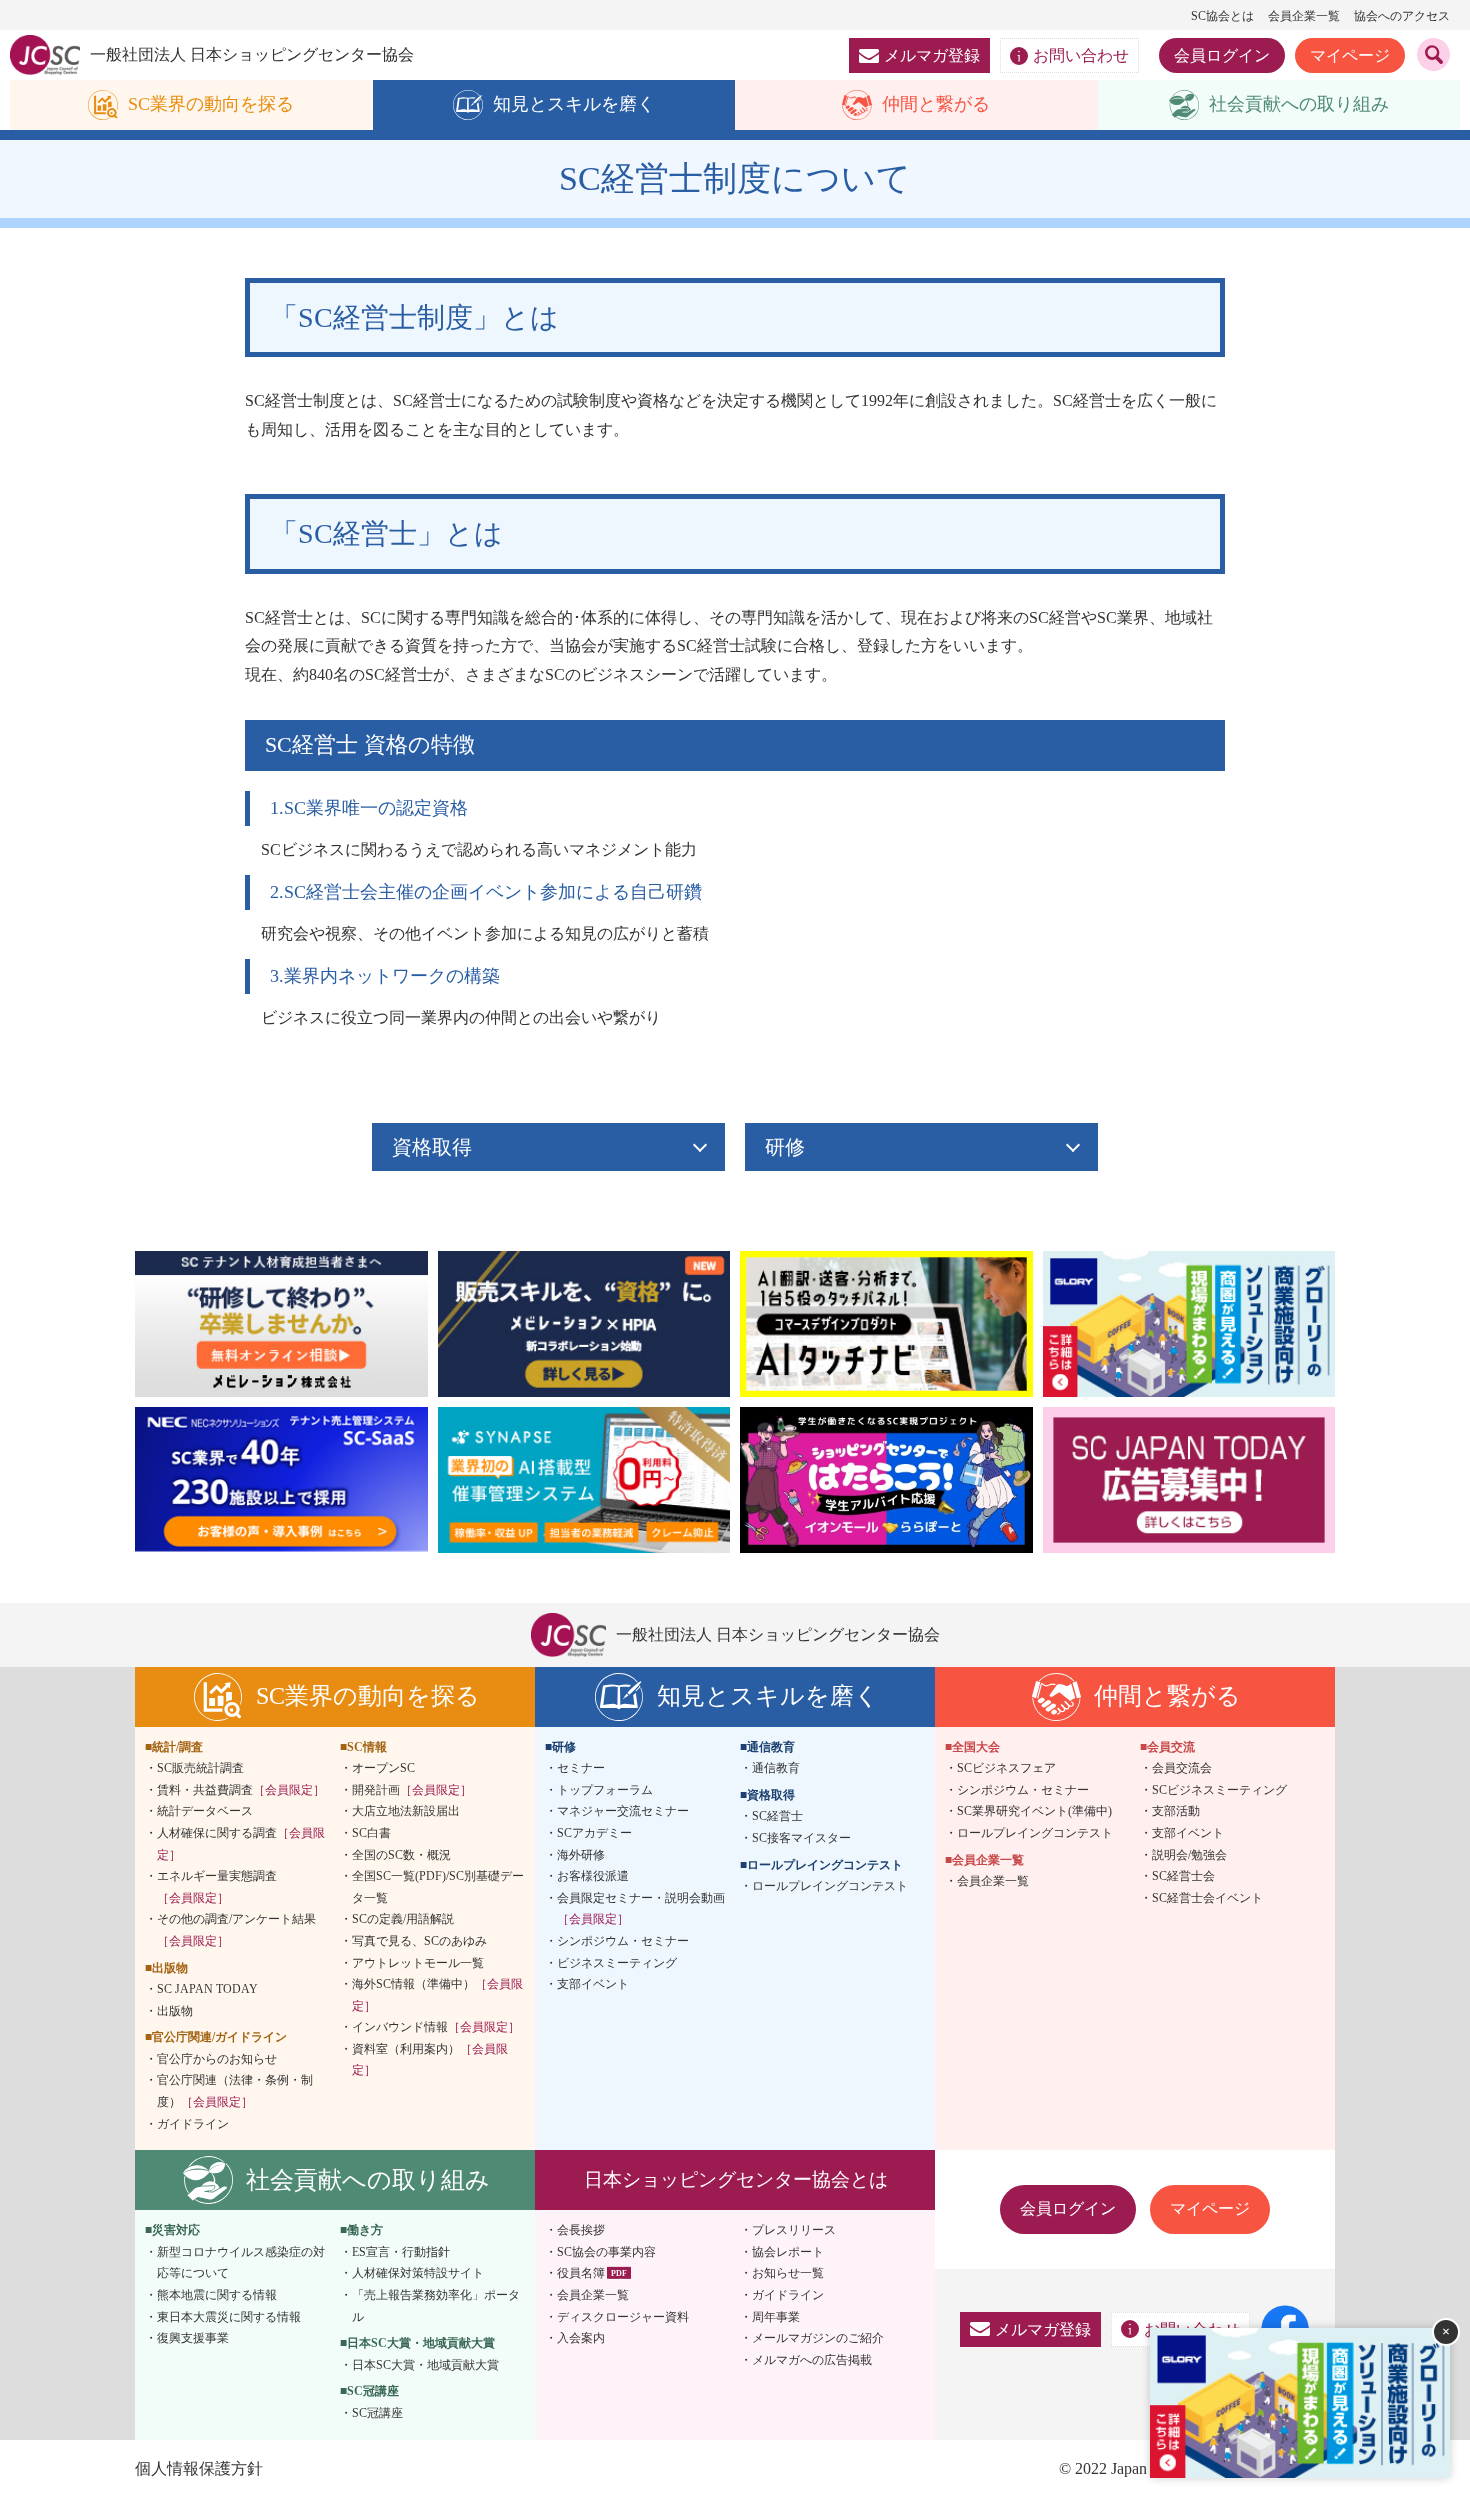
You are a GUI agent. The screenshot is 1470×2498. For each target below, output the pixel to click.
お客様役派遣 (593, 1876)
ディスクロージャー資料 (623, 2317)
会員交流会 (1182, 1768)
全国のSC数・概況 (401, 1855)
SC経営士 (777, 1816)
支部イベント (593, 1984)
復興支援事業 (193, 2338)
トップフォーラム (605, 1790)
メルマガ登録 (932, 55)
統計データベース (205, 1811)
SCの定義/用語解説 (403, 1919)
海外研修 (581, 1855)
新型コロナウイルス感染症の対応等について (241, 2263)
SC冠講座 (377, 2413)
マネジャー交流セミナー (623, 1811)
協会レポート (788, 2252)
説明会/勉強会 (1189, 1855)
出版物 (175, 2011)
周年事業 (776, 2317)
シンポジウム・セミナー (623, 1941)
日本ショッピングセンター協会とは (736, 2179)
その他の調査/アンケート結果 (236, 1930)
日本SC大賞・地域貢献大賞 (425, 2365)
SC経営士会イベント (1207, 1898)
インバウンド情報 (436, 2027)
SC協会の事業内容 (606, 2252)
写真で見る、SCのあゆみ (419, 1941)
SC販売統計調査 (200, 1768)
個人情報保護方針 (199, 2468)
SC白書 (371, 1833)
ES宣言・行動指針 (401, 2252)
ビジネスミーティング (617, 1963)
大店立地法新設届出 (406, 1811)
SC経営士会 (1183, 1876)
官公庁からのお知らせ (217, 2059)
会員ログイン (1222, 55)
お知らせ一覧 (788, 2273)
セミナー (581, 1768)
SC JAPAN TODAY (207, 1989)
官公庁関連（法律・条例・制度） (235, 2091)
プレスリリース (794, 2230)
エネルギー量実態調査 (217, 1887)
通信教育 (776, 1768)
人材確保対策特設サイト (418, 2273)
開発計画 (412, 1790)
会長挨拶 (581, 2230)
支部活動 (1176, 1811)
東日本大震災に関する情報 (229, 2317)
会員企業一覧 (1304, 16)
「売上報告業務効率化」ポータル (436, 2306)
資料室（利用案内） (430, 2060)
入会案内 (581, 2338)
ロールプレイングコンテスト (830, 1886)
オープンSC (383, 1768)
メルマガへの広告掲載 (812, 2360)
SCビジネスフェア (1006, 1768)
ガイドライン (193, 2124)
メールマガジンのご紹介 (818, 2338)
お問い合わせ (1081, 55)
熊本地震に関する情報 (217, 2295)
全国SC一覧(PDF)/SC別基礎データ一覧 (438, 1887)
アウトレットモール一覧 (418, 1963)
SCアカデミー (594, 1833)
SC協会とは (1222, 16)
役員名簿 (581, 2273)
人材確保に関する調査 (241, 1844)
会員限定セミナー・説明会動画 (641, 1909)
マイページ (1350, 55)
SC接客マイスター (801, 1838)
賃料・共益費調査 (241, 1790)
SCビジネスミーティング (1219, 1790)
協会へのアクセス (1402, 16)
